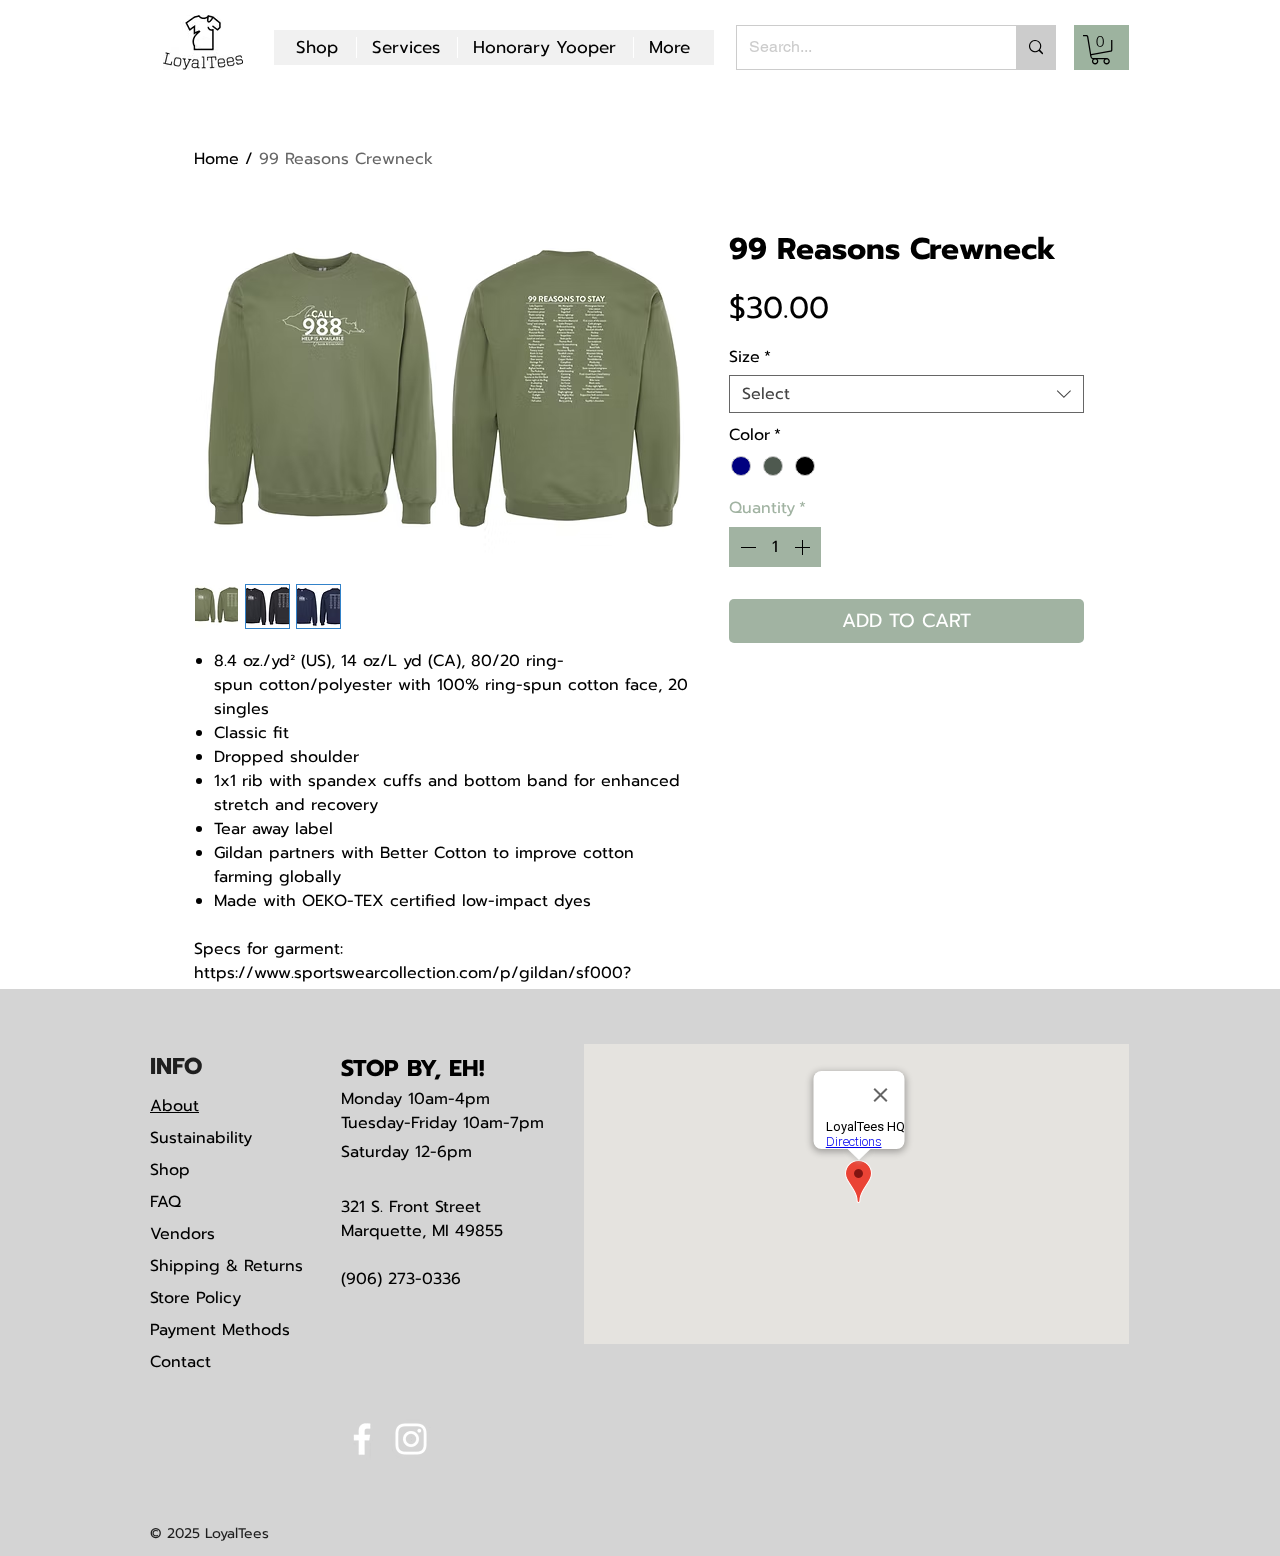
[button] (1100, 49)
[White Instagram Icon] (411, 1439)
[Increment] (804, 547)
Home (216, 159)
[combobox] (906, 394)
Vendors (182, 1234)
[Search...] (1035, 47)
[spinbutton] (775, 547)
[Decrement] (746, 547)
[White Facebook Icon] (362, 1439)
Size (750, 357)
